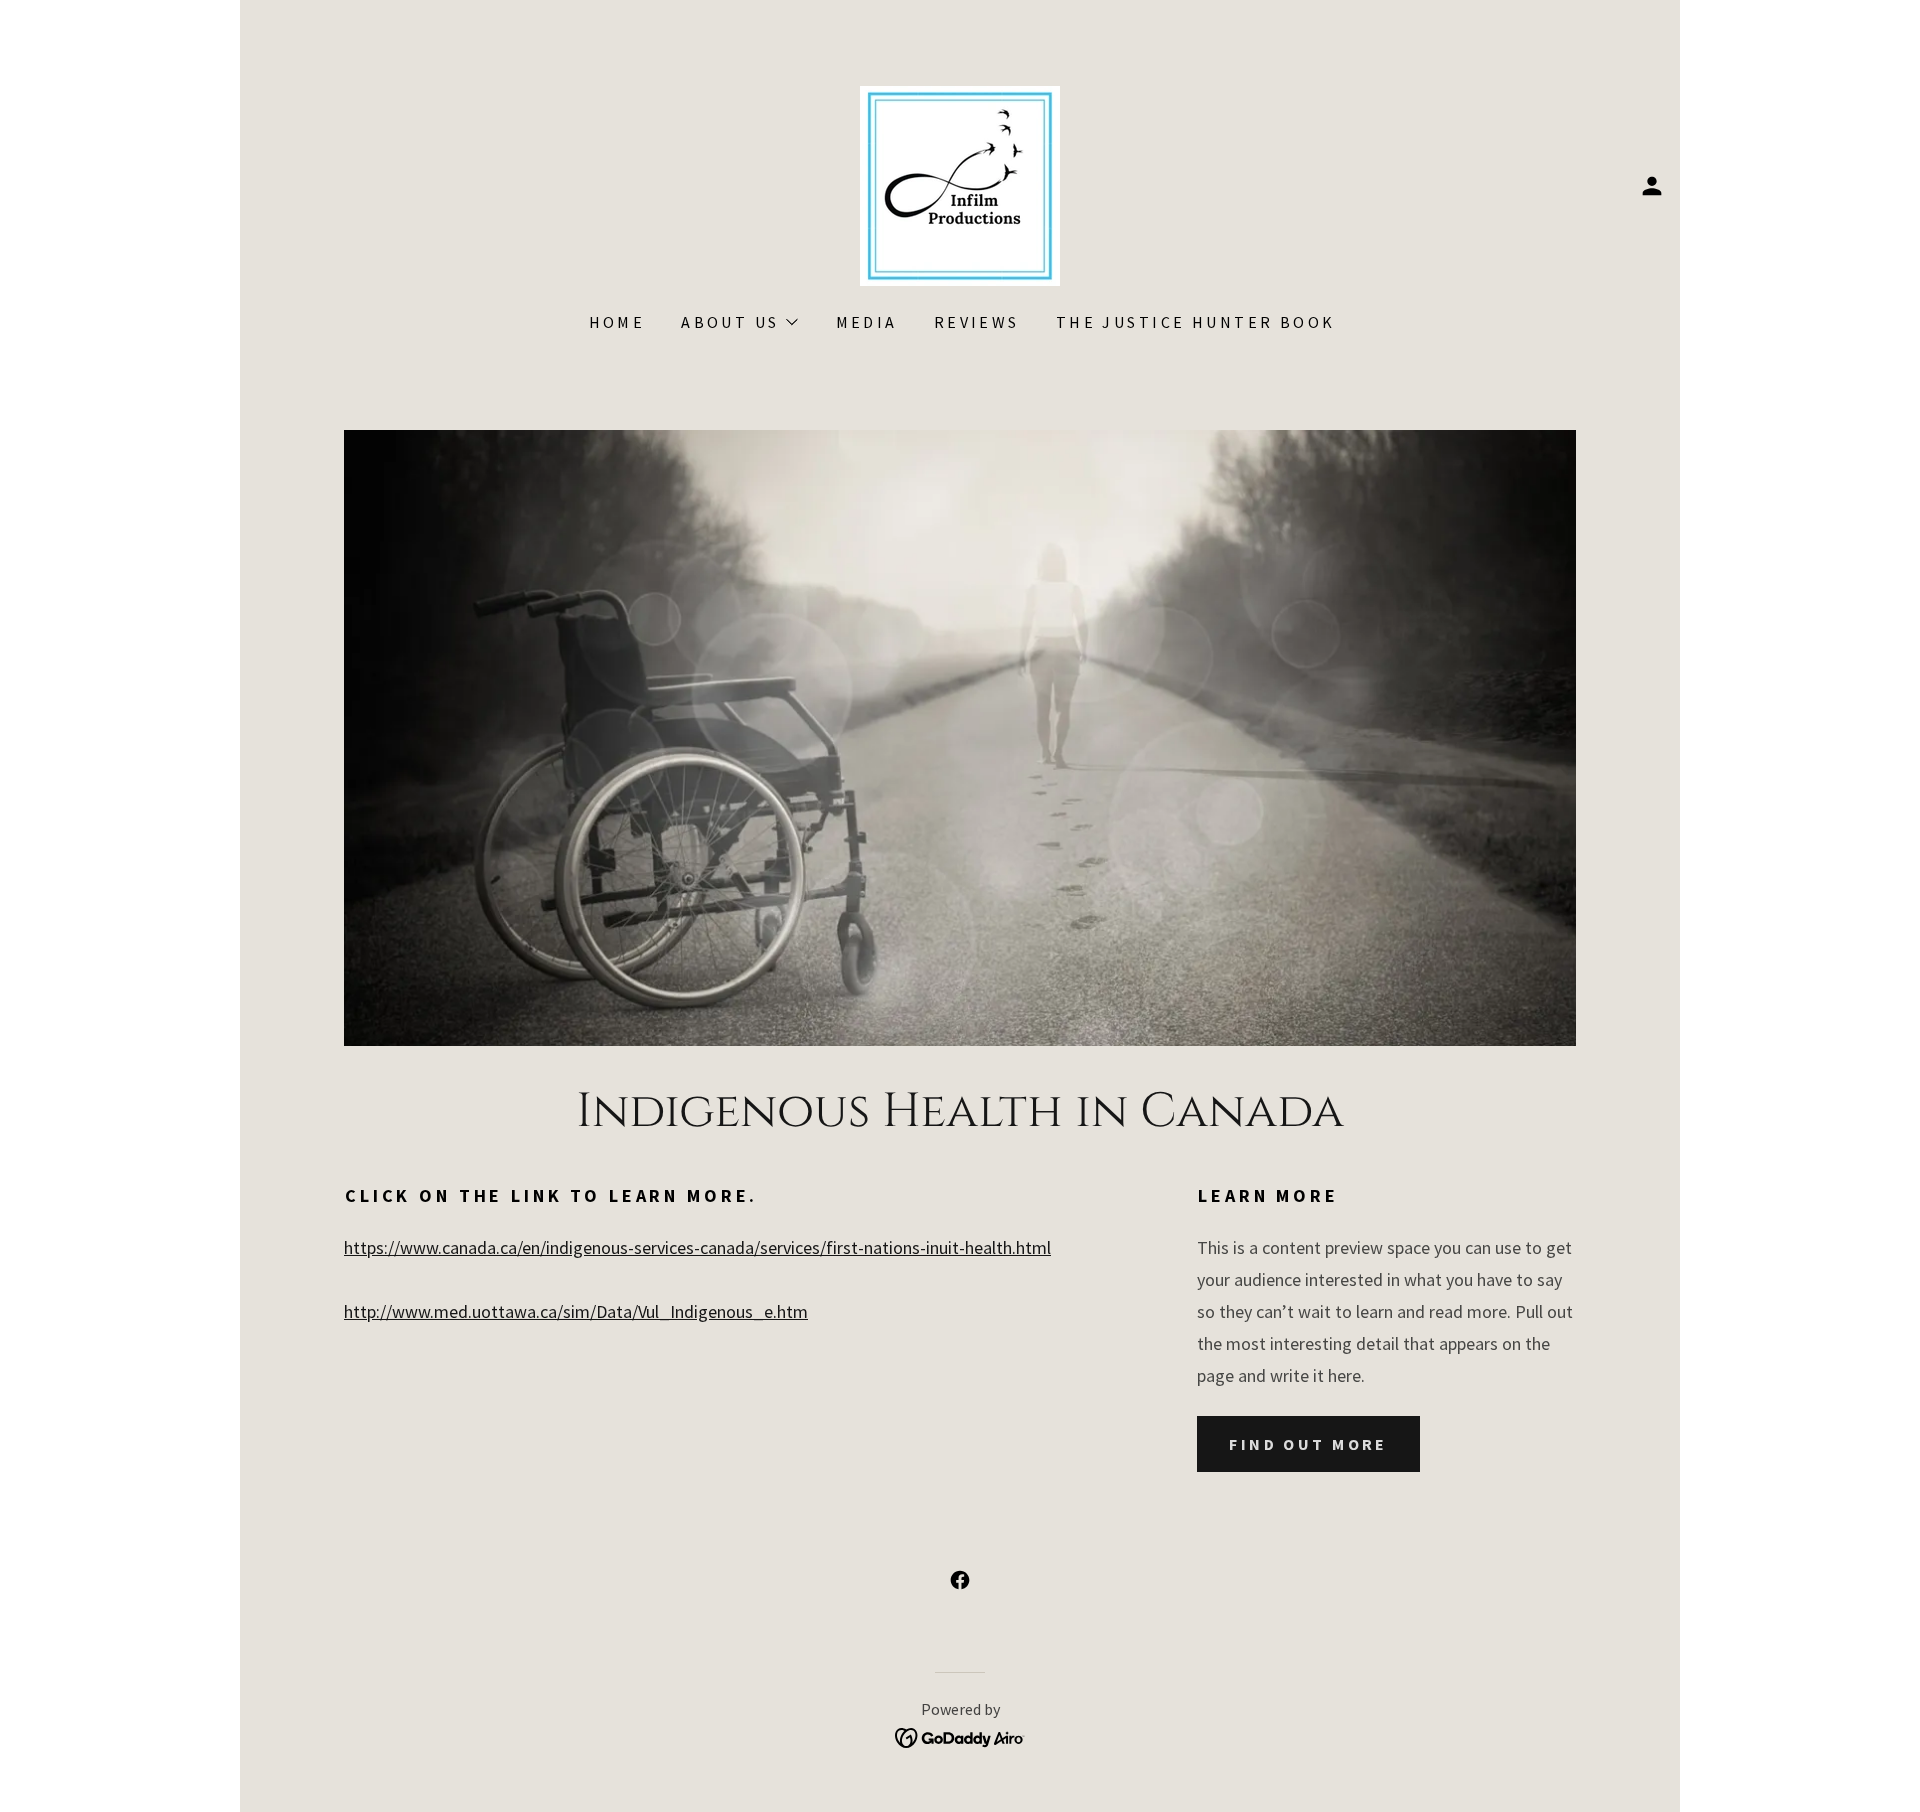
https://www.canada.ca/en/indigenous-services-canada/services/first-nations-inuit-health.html (697, 1247)
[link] (960, 183)
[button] (1652, 186)
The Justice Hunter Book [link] (1196, 322)
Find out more (1308, 1444)
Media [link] (867, 322)
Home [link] (617, 322)
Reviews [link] (977, 322)
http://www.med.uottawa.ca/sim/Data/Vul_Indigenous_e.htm (576, 1311)
